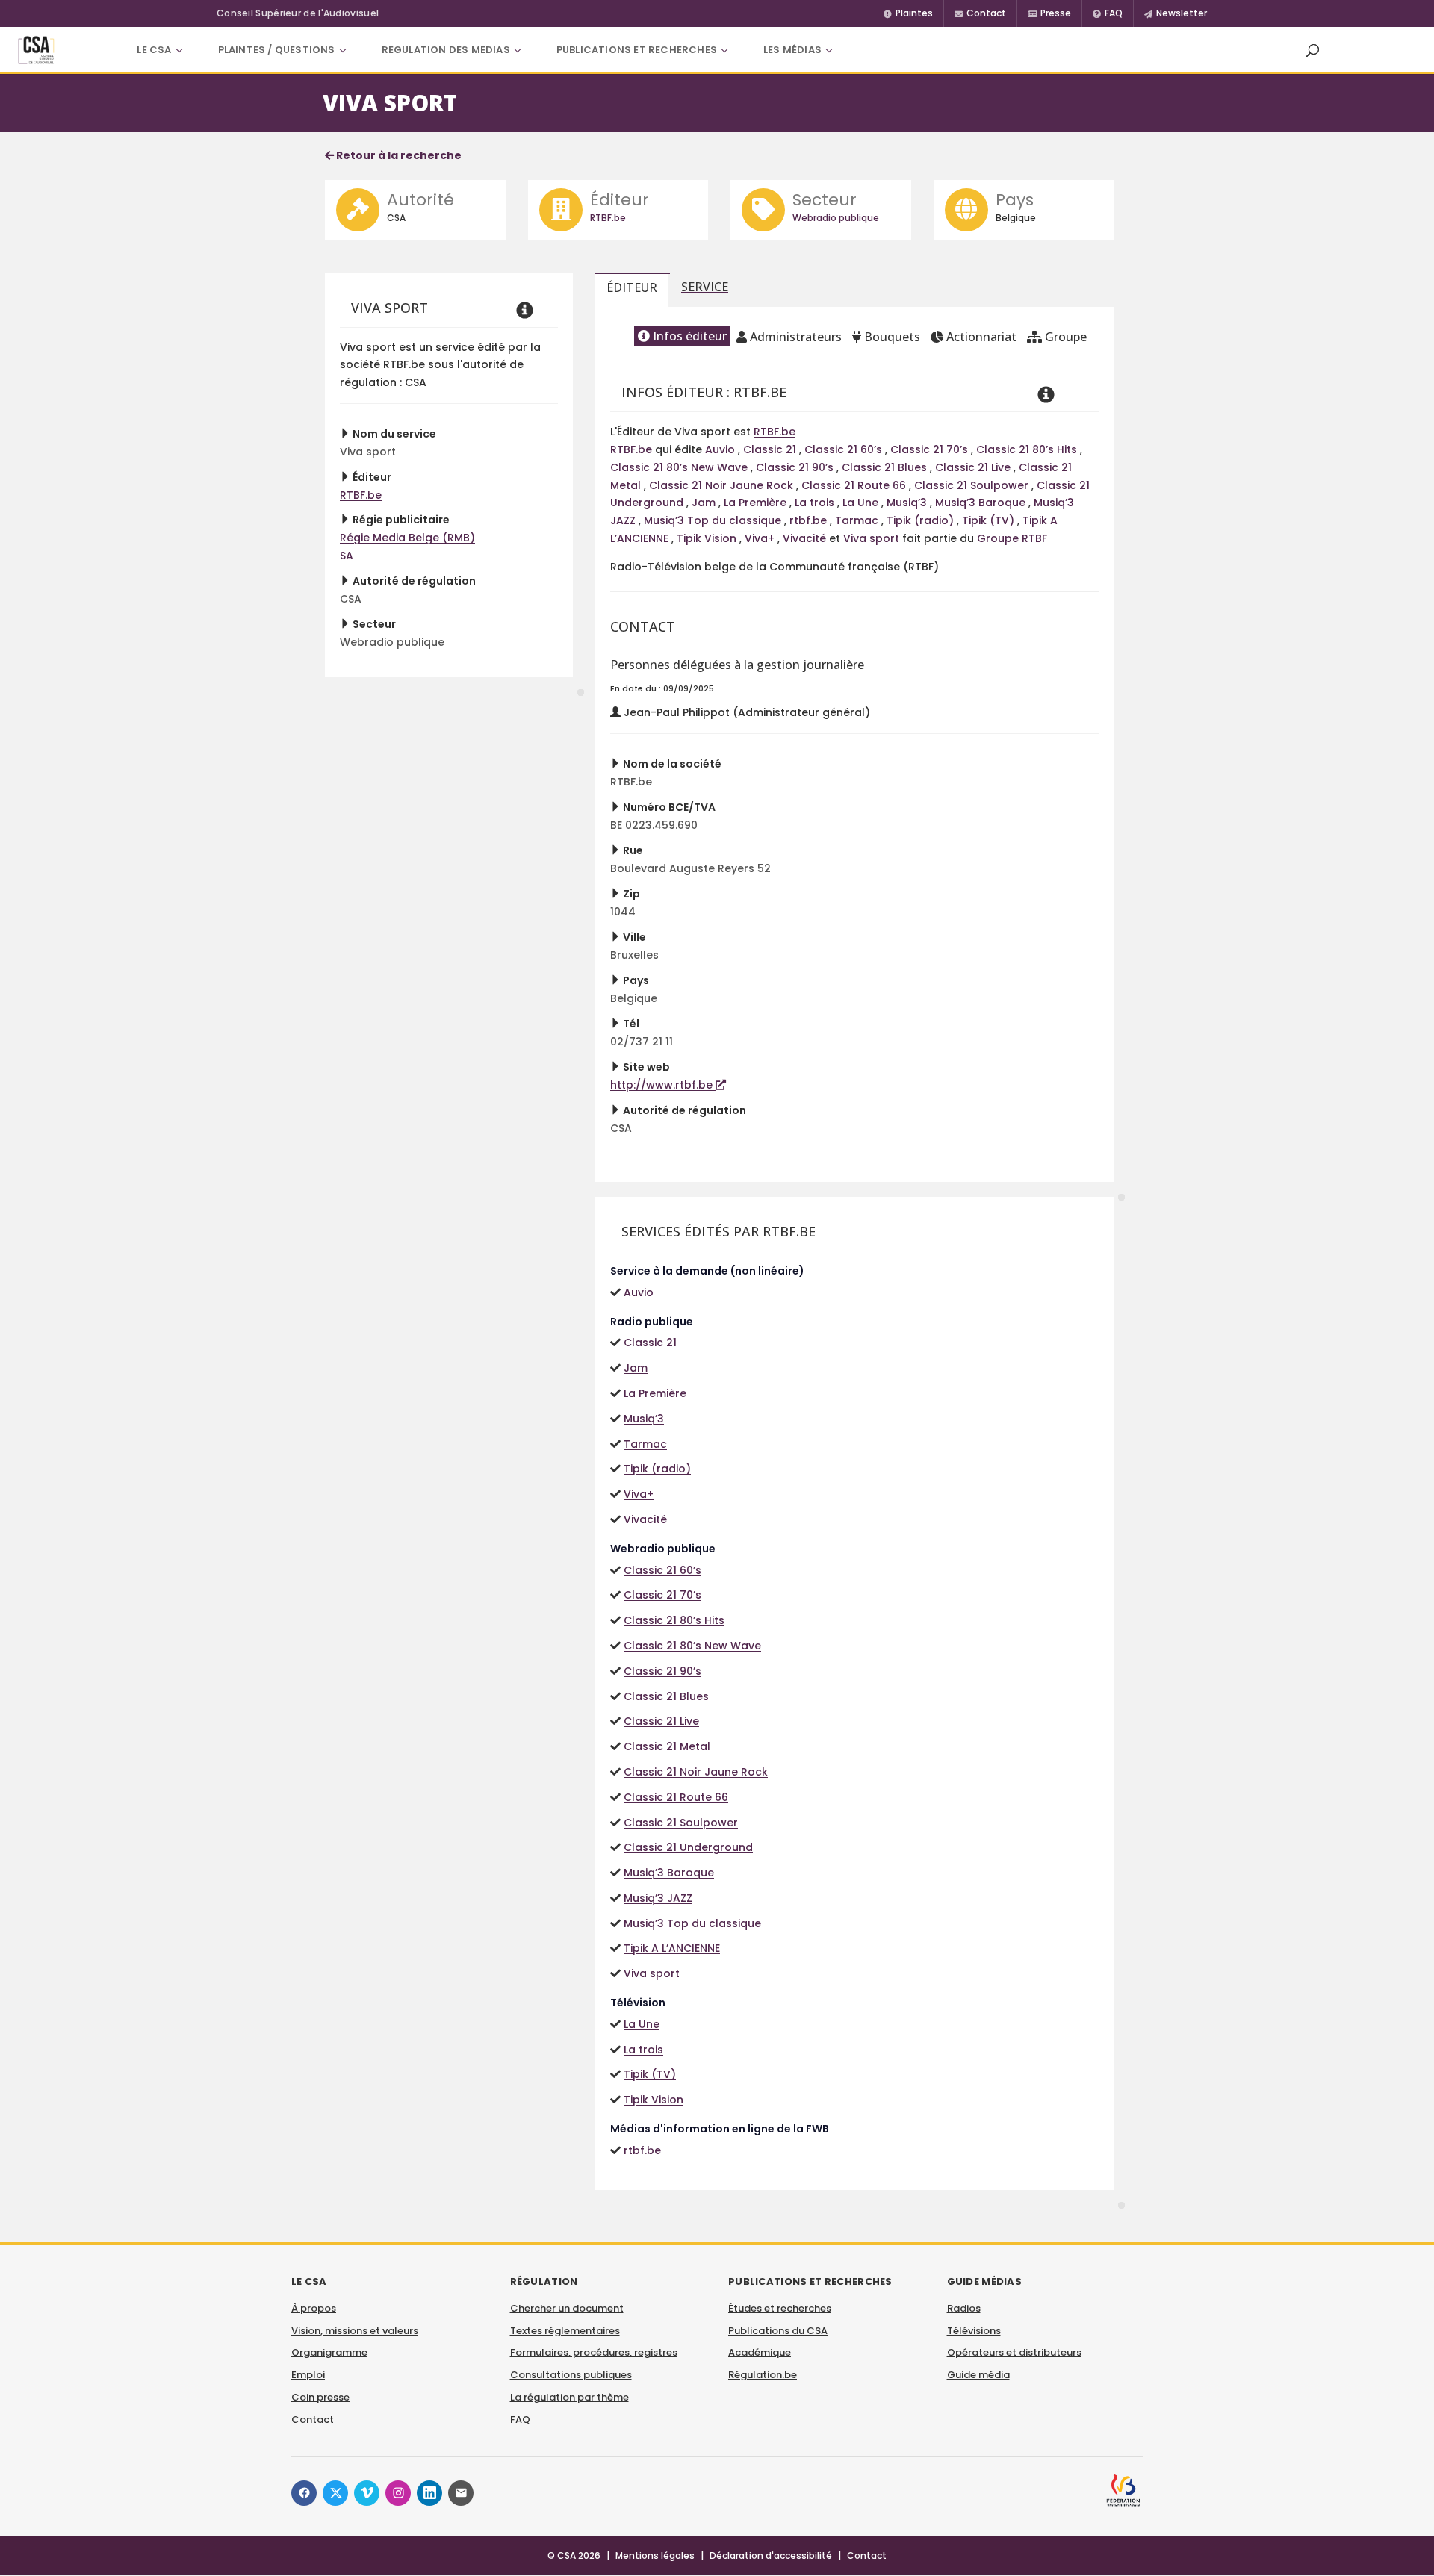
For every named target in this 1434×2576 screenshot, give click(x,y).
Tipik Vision (707, 538)
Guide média (978, 2375)
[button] (1312, 50)
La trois (814, 503)
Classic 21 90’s (795, 467)
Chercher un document (567, 2308)
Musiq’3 (907, 503)
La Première (755, 503)
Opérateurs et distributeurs (1014, 2352)
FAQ (520, 2420)
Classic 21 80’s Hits (1027, 449)
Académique (760, 2352)
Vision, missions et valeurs (355, 2331)
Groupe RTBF (1012, 538)
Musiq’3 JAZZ (658, 1898)
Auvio (720, 449)
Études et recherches (780, 2308)
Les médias (792, 50)
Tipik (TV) (988, 520)
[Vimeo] (367, 2493)
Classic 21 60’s (843, 449)
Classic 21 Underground (688, 1847)
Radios (964, 2308)
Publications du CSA (778, 2331)
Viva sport (871, 538)
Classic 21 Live (973, 467)
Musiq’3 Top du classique (713, 520)
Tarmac (857, 520)
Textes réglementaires (565, 2331)
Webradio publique (836, 218)
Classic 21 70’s (929, 449)
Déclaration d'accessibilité (771, 2555)
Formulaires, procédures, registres (594, 2352)
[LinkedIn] (429, 2493)
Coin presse (320, 2397)
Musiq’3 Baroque (980, 503)
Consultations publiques (571, 2375)
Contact (313, 2420)
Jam (704, 503)
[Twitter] (335, 2493)
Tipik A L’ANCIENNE (672, 1948)
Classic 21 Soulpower (971, 485)
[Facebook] (304, 2493)
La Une (860, 503)
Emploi (308, 2375)
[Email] (461, 2493)
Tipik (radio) (920, 520)
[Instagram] (398, 2493)
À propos (314, 2308)
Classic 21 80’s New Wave (679, 467)
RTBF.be (608, 218)
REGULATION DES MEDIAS (446, 50)
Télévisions (974, 2331)
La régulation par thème (569, 2397)
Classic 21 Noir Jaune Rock (721, 485)
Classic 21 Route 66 (854, 485)
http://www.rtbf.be (663, 1085)
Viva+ (760, 538)
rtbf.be (808, 520)
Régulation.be (763, 2375)
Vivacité (804, 538)
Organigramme (329, 2352)
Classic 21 (770, 449)
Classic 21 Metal (667, 1746)
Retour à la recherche (398, 155)
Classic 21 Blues (884, 467)
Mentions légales (655, 2555)
